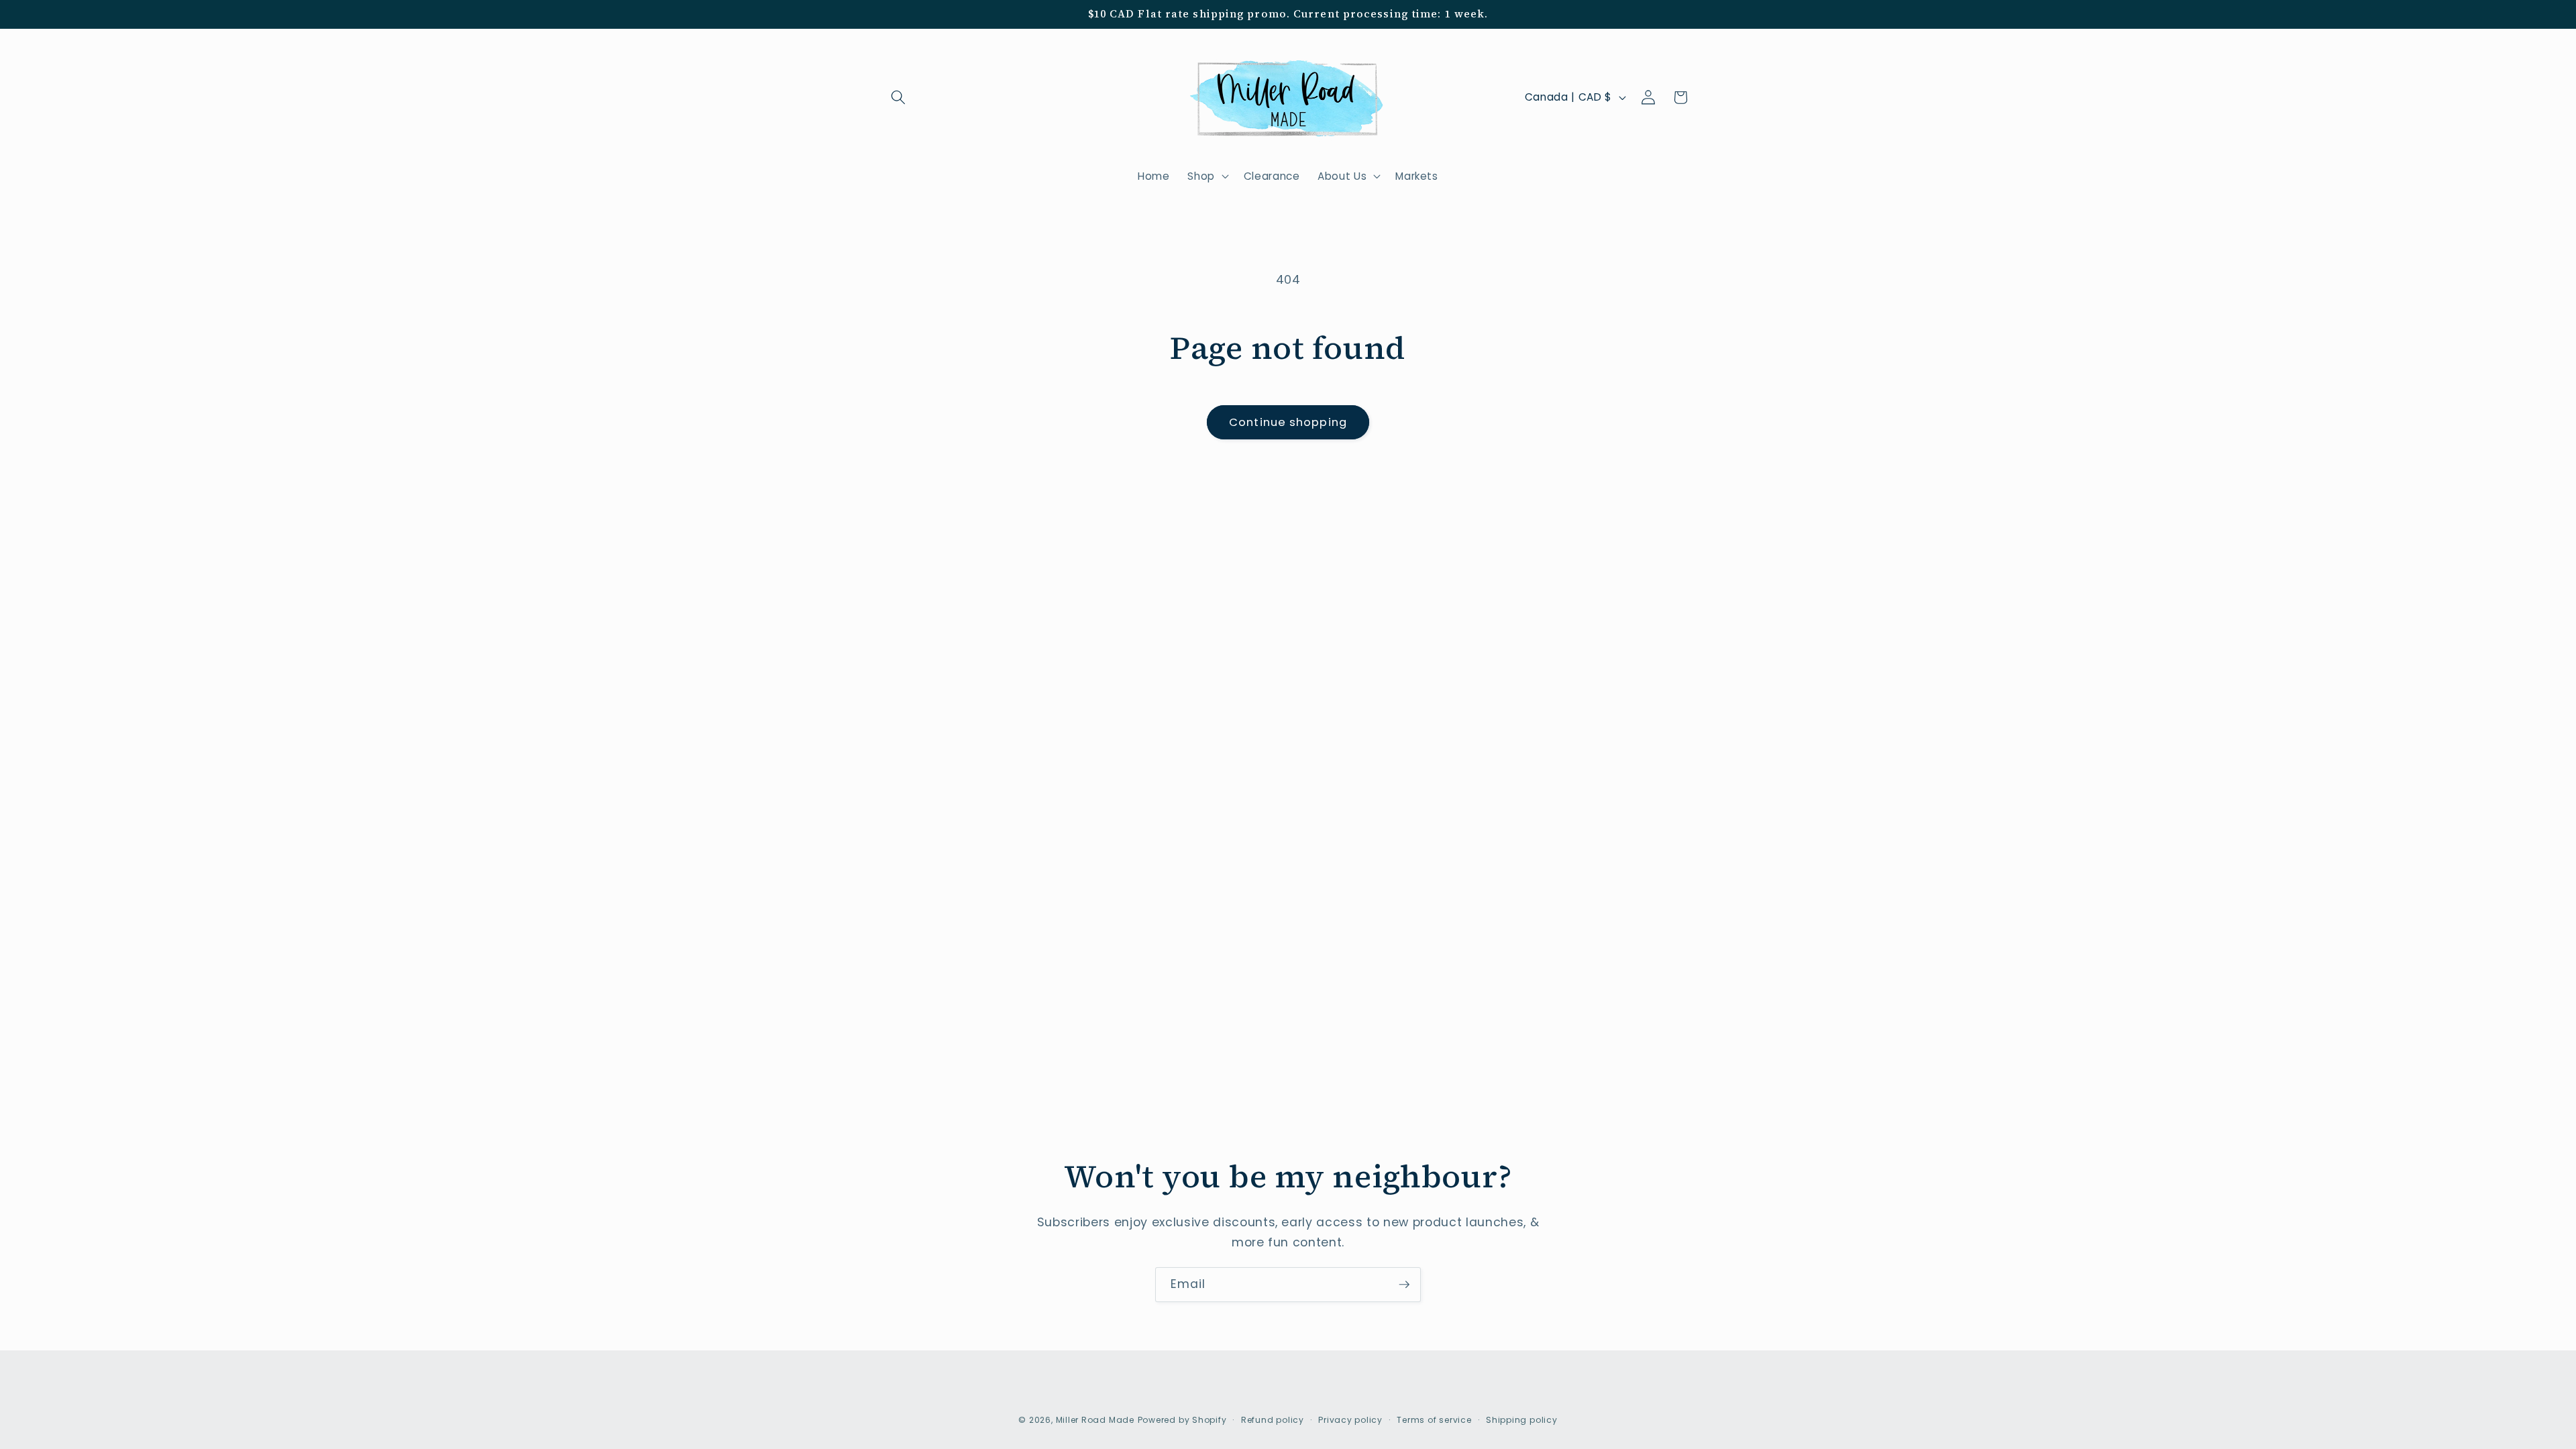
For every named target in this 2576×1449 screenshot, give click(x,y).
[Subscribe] (1404, 1285)
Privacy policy (1350, 1420)
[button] (898, 97)
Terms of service (1434, 1420)
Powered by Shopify (1182, 1420)
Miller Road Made (1095, 1420)
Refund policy (1273, 1420)
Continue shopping (1288, 422)
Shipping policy (1522, 1420)
